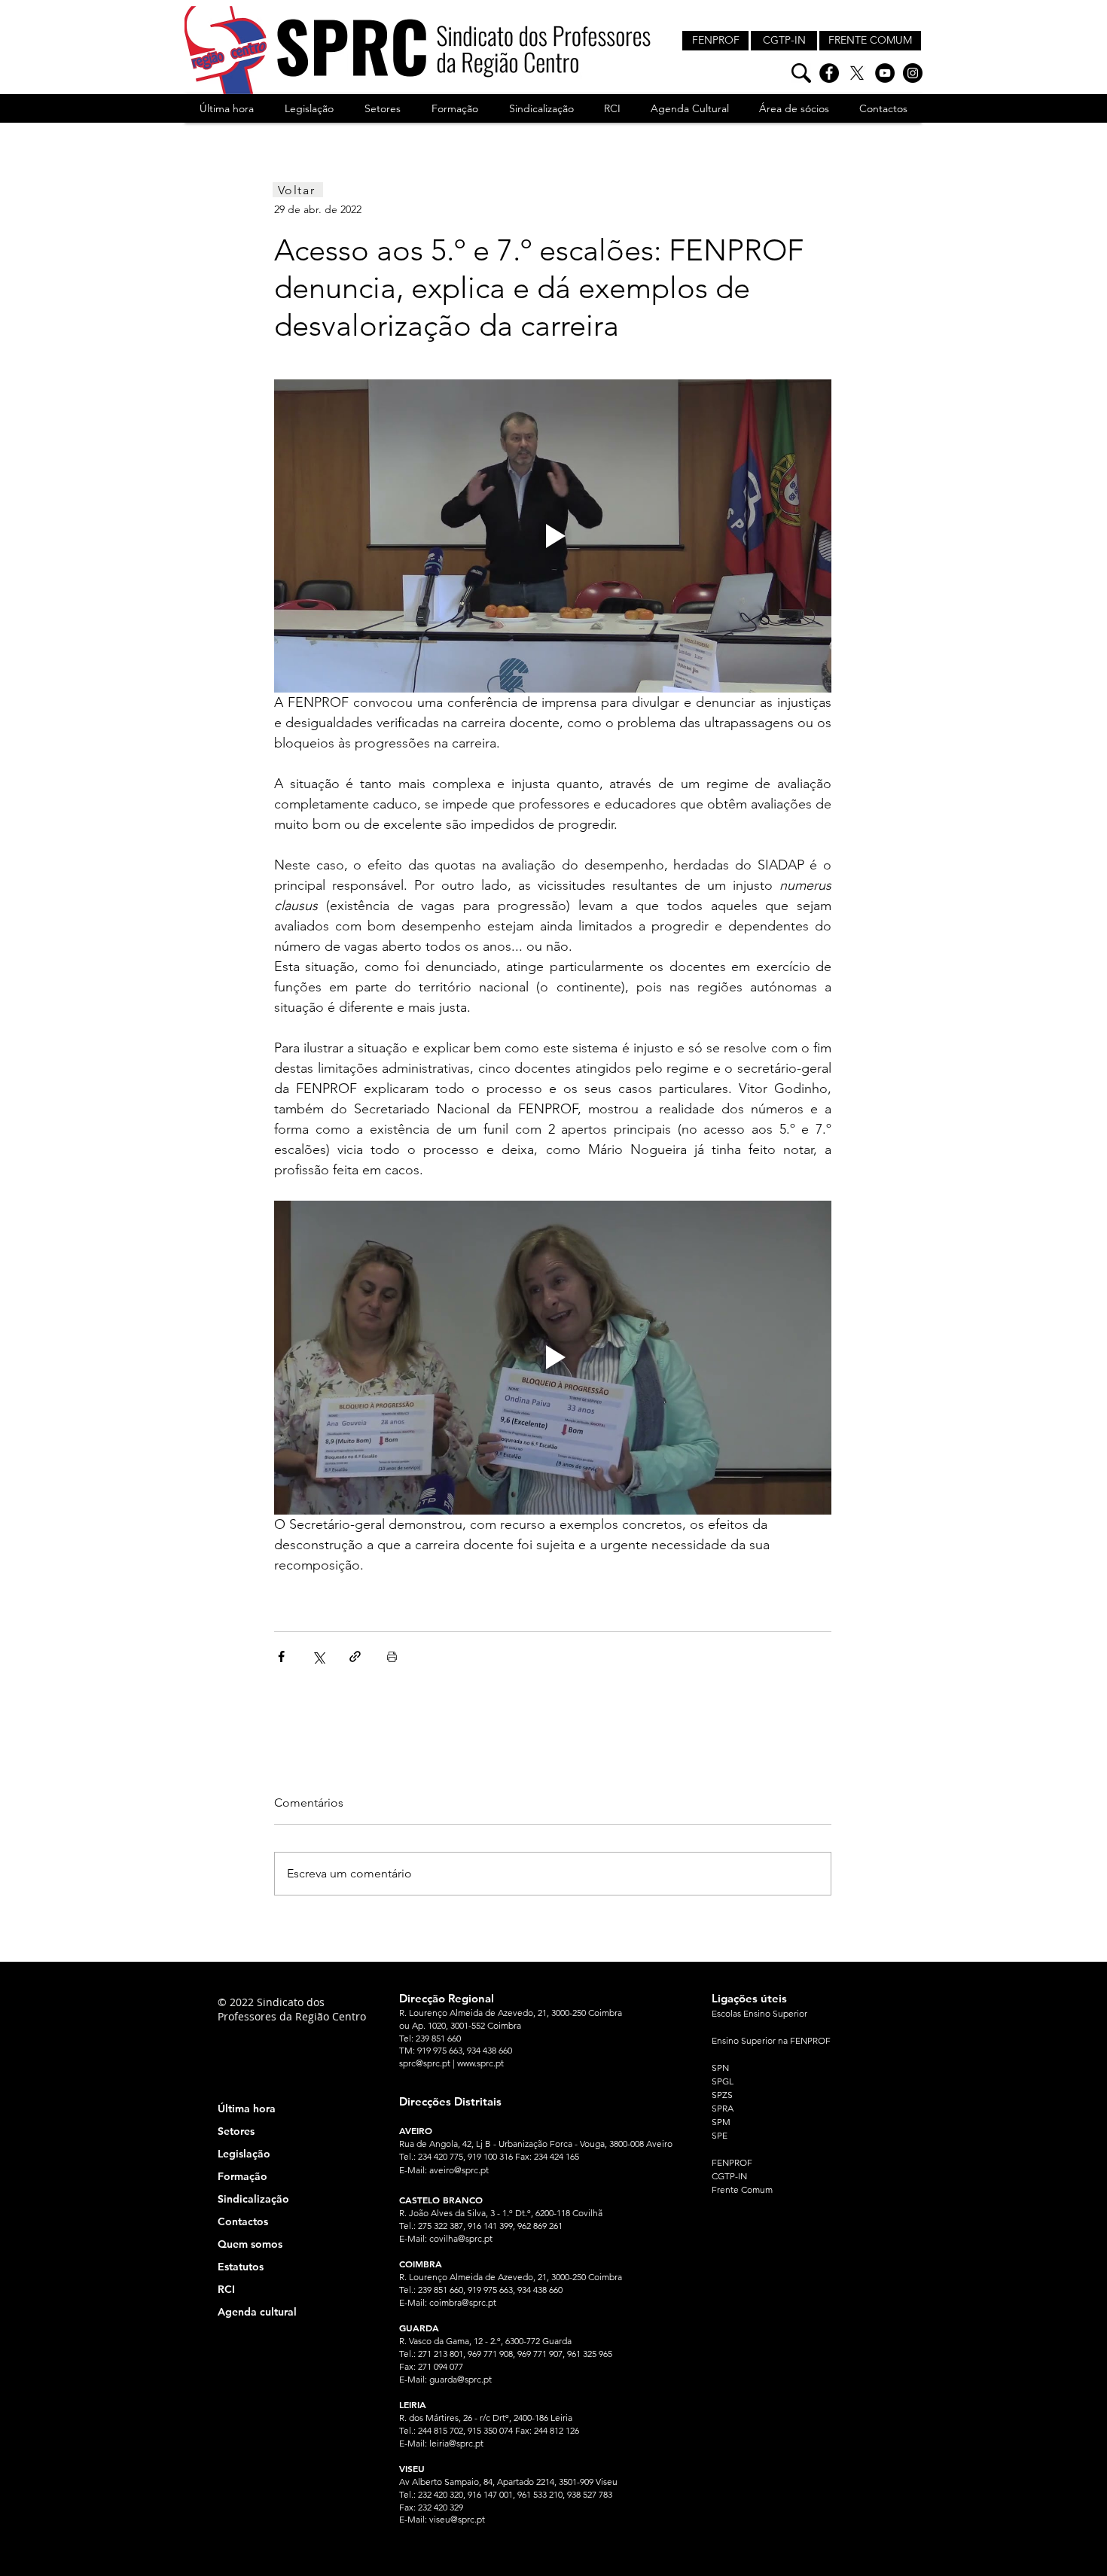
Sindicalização (253, 2199)
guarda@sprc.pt (460, 2379)
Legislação (244, 2154)
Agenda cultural (257, 2312)
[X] (857, 73)
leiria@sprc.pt (456, 2443)
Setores (236, 2131)
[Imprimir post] (392, 1656)
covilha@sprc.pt (461, 2238)
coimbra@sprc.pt (463, 2302)
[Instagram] (913, 73)
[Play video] (553, 536)
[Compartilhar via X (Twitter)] (318, 1656)
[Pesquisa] (801, 73)
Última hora (247, 2109)
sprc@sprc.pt (425, 2063)
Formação (242, 2176)
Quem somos (250, 2244)
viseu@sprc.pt (457, 2519)
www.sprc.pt (480, 2063)
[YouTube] (885, 73)
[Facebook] (829, 73)
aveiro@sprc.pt (459, 2170)
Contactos (243, 2221)
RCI (226, 2289)
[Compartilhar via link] (355, 1656)
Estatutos (241, 2267)
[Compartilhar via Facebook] (281, 1656)
